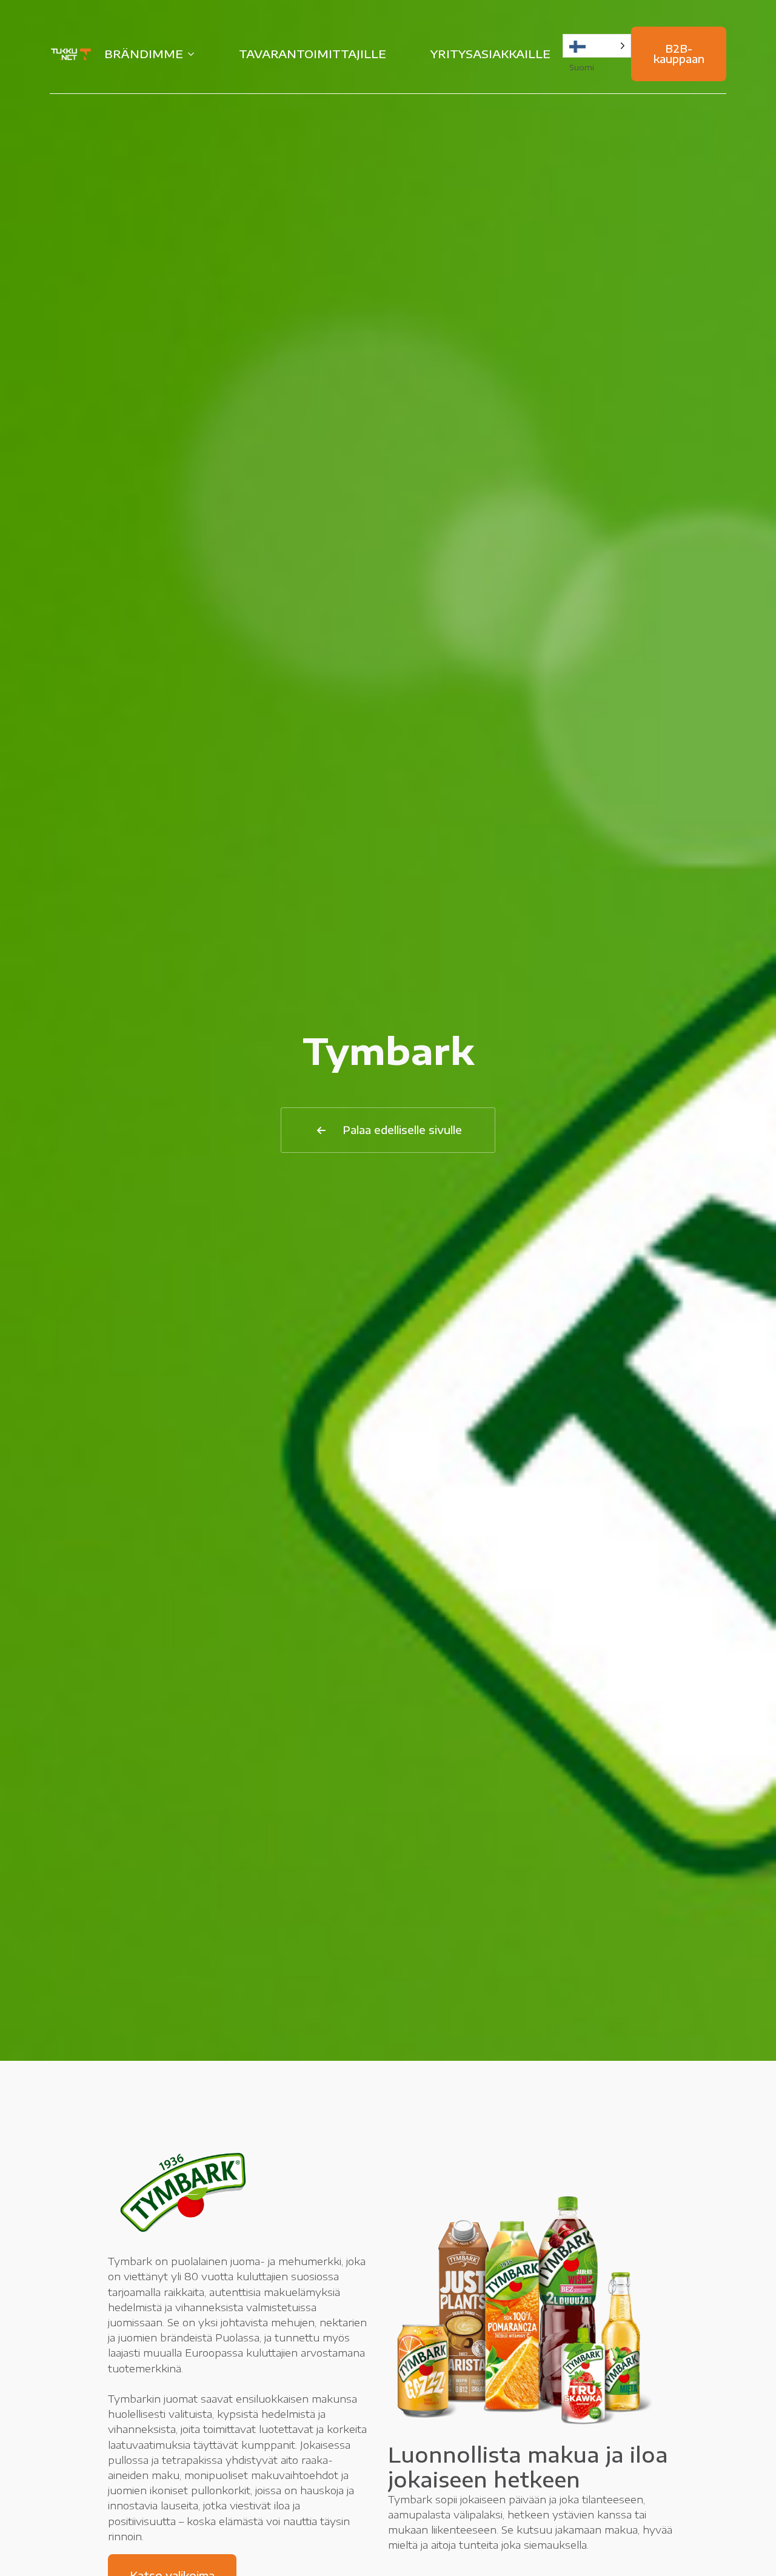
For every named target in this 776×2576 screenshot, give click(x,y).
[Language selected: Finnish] (597, 46)
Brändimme (144, 54)
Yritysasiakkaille (490, 54)
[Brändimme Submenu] (195, 54)
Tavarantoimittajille (313, 54)
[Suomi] (597, 46)
